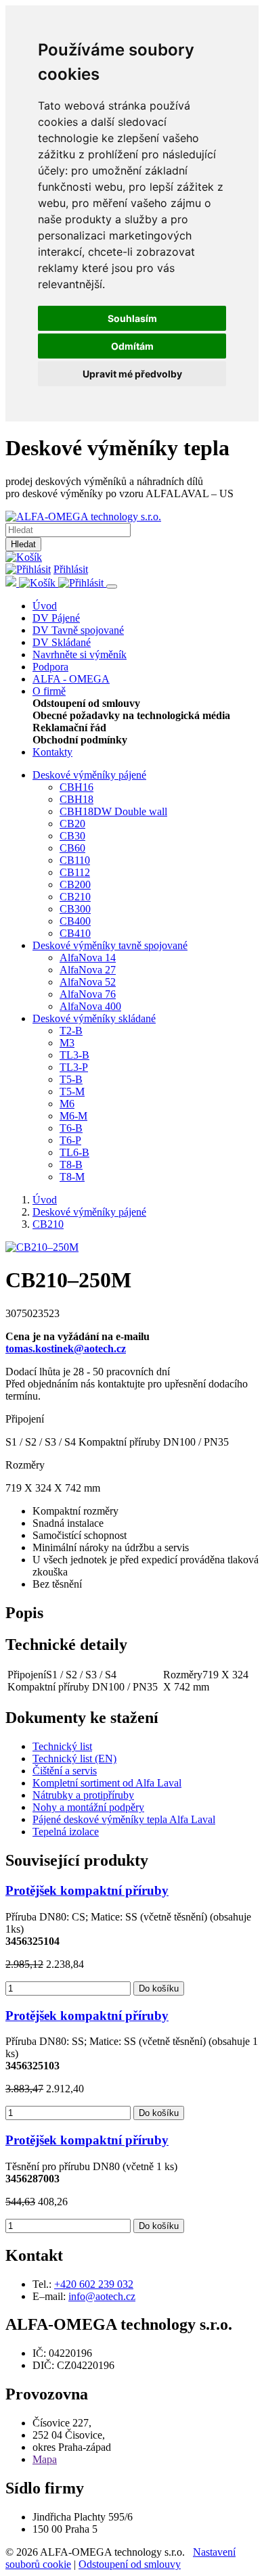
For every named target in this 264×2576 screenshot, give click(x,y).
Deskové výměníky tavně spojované (110, 945)
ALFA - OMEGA (71, 679)
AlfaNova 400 (90, 1006)
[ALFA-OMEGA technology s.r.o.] (83, 516)
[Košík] (24, 557)
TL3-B (74, 1055)
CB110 (75, 860)
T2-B (71, 1031)
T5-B (71, 1079)
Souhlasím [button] (132, 318)
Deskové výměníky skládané (94, 1018)
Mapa (45, 2459)
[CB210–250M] (42, 1247)
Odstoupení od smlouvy (130, 2564)
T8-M (72, 1177)
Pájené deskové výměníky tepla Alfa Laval (124, 1819)
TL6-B (74, 1152)
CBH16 (76, 787)
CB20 (72, 824)
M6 (67, 1104)
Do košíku (159, 1988)
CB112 (75, 872)
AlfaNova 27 (88, 970)
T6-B (71, 1128)
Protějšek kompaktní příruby (87, 1890)
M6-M (73, 1116)
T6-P (70, 1140)
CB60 (72, 848)
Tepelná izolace (66, 1832)
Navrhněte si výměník (80, 654)
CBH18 (76, 799)
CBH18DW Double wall (113, 811)
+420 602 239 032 (94, 2284)
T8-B (71, 1165)
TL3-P (74, 1067)
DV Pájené (56, 618)
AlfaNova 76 (88, 994)
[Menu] (112, 586)
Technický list (62, 1746)
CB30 (72, 836)
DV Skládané (62, 642)
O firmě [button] (49, 691)
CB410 (75, 933)
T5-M (72, 1091)
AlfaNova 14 (88, 958)
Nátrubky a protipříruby (83, 1795)
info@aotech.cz (102, 2296)
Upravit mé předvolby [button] (132, 374)
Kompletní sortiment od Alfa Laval (107, 1783)
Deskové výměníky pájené (89, 775)
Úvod (45, 606)
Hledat (23, 544)
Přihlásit (71, 569)
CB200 (75, 884)
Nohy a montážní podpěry (88, 1807)
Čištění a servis (65, 1771)
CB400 (75, 921)
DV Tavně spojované (78, 630)
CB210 (75, 897)
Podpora (50, 667)
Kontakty (52, 752)
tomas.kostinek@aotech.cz (66, 1349)
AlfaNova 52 (88, 982)
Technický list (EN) (74, 1758)
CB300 (75, 909)
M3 (67, 1043)
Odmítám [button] (132, 346)
